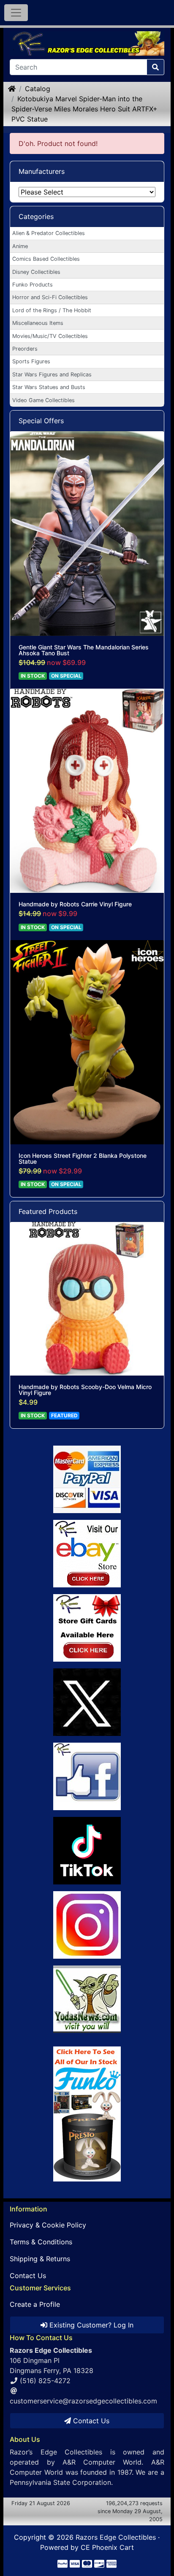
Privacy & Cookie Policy (48, 2225)
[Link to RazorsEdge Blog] (87, 1851)
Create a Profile (35, 2304)
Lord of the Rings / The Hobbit (52, 310)
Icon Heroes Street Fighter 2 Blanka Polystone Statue (83, 1159)
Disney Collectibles (36, 272)
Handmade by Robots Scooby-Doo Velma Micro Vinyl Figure (85, 1390)
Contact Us (28, 2276)
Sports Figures (31, 361)
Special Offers (41, 421)
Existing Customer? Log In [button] (90, 2325)
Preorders (25, 349)
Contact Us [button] (90, 2421)
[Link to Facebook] (87, 1776)
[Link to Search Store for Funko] (87, 2114)
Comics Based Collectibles (46, 259)
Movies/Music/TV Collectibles (50, 336)
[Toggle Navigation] (16, 13)
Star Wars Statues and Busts (49, 387)
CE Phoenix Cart (107, 2547)
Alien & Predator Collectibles (49, 233)
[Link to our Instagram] (87, 1925)
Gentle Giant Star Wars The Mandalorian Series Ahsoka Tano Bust (84, 650)
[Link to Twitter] (87, 1702)
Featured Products (48, 1211)
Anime (20, 246)
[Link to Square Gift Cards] (87, 1628)
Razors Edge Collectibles (116, 2537)
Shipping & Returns (40, 2259)
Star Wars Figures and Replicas (52, 374)
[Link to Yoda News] (87, 1999)
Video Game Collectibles (43, 400)
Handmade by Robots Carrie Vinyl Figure (75, 904)
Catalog (38, 89)
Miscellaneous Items (38, 323)
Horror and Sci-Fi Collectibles (50, 297)
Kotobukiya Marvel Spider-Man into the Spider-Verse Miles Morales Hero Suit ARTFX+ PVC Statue (84, 109)
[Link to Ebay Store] (87, 1554)
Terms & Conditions (41, 2242)
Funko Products (33, 285)
